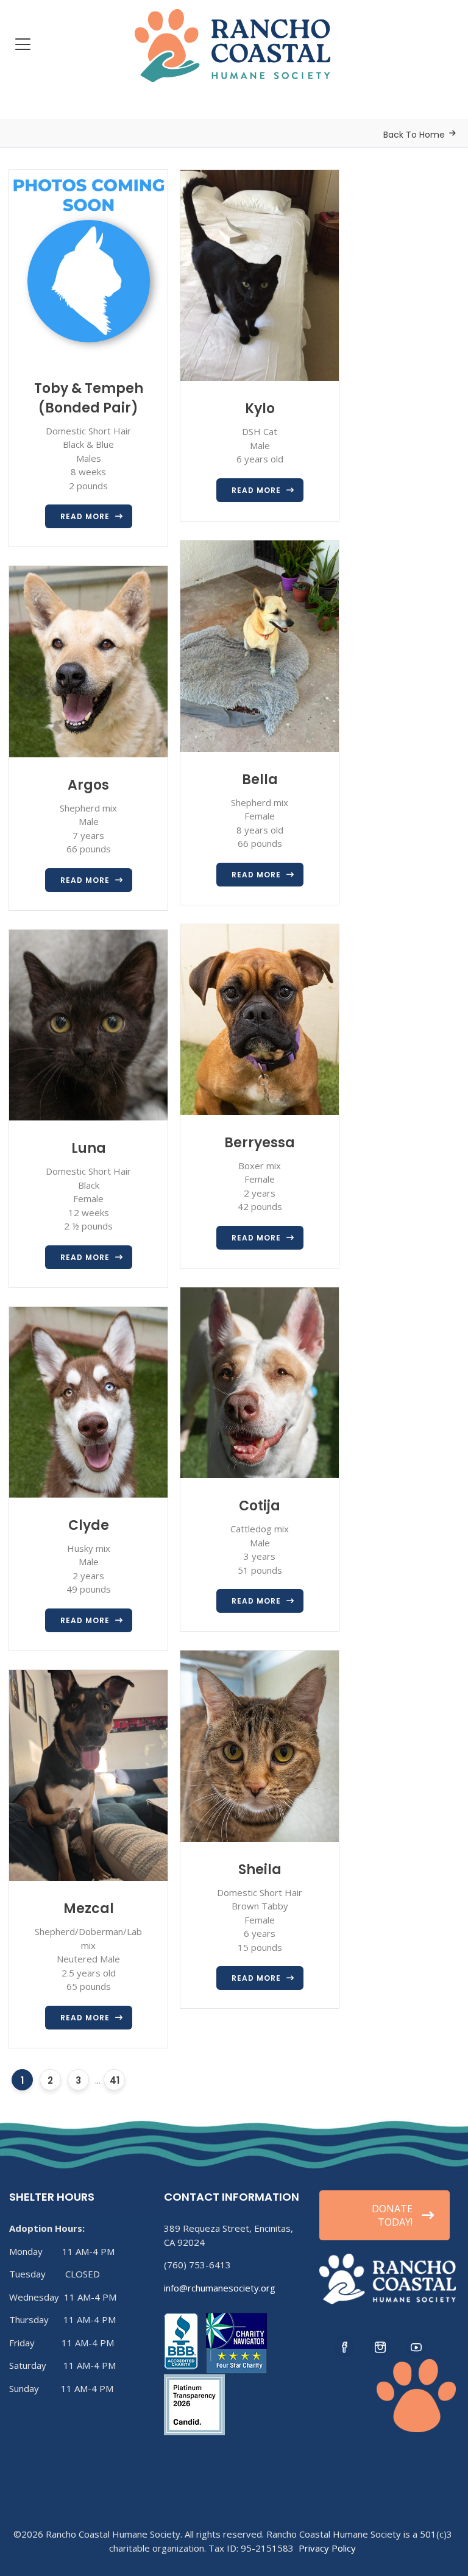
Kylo (260, 409)
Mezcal (89, 1909)
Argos (88, 785)
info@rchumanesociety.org (220, 2288)
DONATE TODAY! (392, 2215)
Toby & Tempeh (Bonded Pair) (89, 398)
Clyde (89, 1525)
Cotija (260, 1506)
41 (115, 2080)
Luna (89, 1148)
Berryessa (260, 1143)
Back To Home (414, 135)
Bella (260, 780)
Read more (85, 516)
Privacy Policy (327, 2548)
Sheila (260, 1870)
